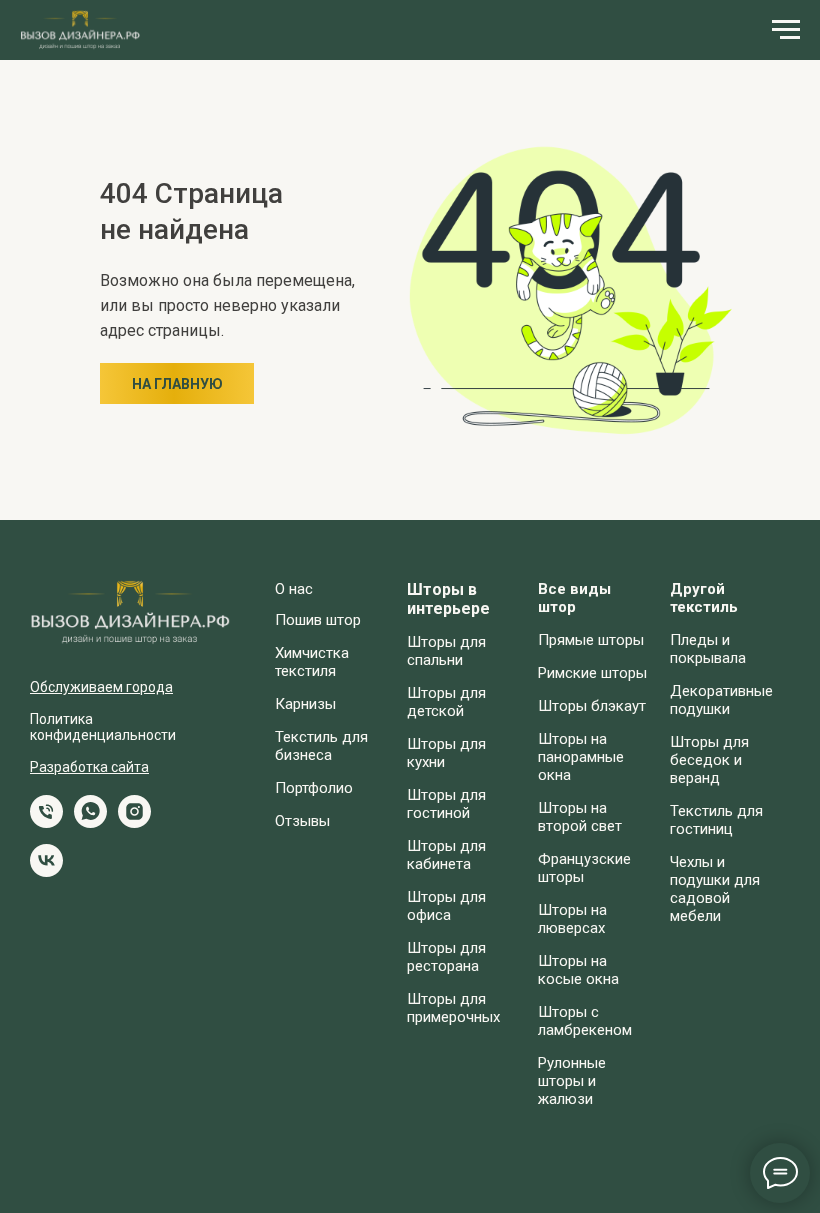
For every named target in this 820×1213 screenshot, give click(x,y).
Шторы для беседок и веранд (709, 760)
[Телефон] (46, 822)
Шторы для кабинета (446, 855)
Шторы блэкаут (592, 706)
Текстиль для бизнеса (321, 746)
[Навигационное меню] (786, 30)
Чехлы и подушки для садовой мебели (715, 889)
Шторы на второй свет (580, 817)
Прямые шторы (591, 640)
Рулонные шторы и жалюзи (572, 1081)
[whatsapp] (90, 822)
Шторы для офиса (446, 906)
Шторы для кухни (446, 753)
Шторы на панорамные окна (581, 757)
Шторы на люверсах (572, 919)
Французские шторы (584, 868)
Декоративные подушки (721, 700)
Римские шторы (592, 673)
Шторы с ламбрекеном (585, 1021)
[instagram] (134, 822)
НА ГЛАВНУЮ (177, 384)
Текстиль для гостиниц (716, 820)
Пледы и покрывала (708, 649)
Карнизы (305, 704)
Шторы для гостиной (446, 804)
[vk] (46, 871)
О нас (294, 589)
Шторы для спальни (446, 651)
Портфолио (314, 788)
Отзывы (302, 821)
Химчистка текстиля (312, 662)
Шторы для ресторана (446, 957)
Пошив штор (318, 620)
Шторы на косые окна (578, 970)
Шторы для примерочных (453, 1008)
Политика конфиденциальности (103, 727)
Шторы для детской (446, 702)
